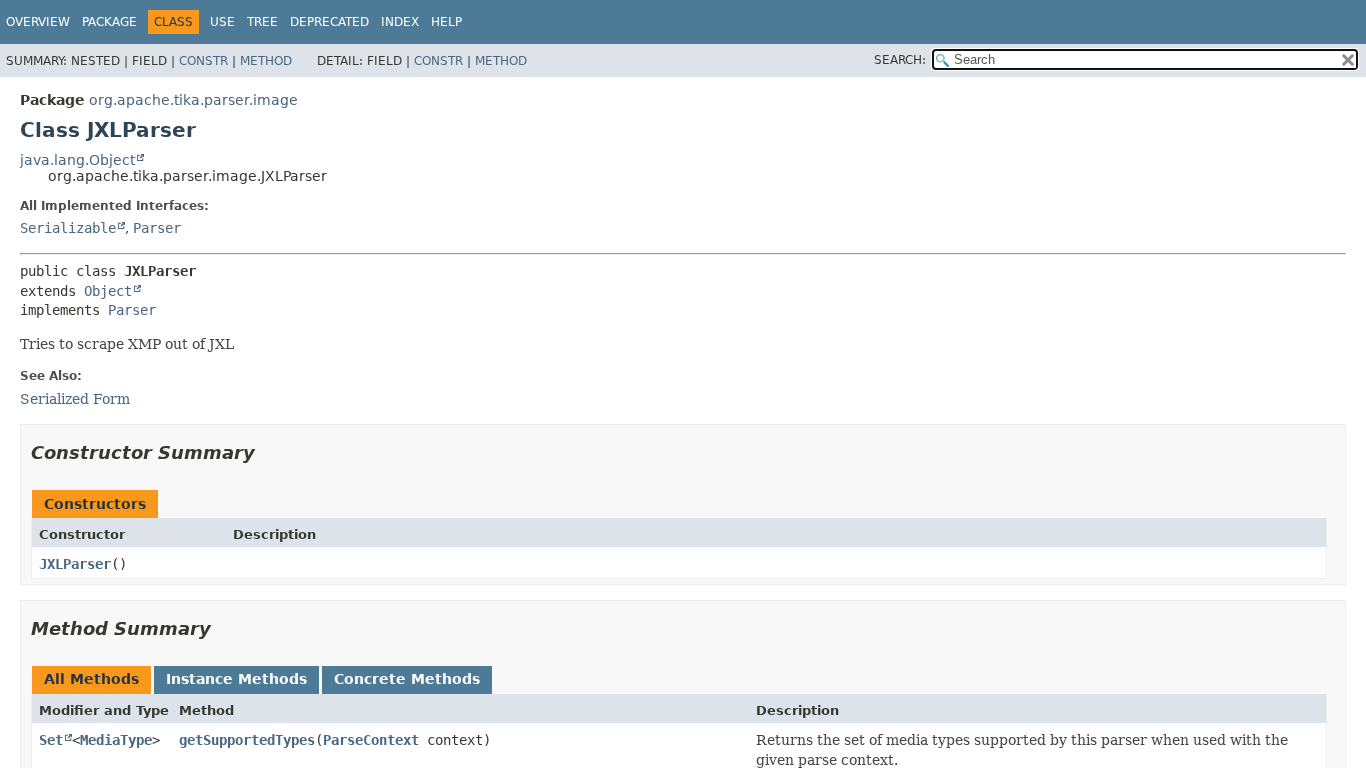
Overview (38, 22)
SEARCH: (900, 60)
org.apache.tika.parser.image (193, 100)
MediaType (116, 740)
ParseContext (371, 740)
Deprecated (329, 22)
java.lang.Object (77, 160)
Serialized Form (75, 399)
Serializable (68, 228)
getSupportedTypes (247, 740)
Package (109, 22)
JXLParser (75, 564)
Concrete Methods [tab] (407, 679)
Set (51, 740)
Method (266, 61)
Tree (262, 22)
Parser (157, 228)
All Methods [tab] (91, 679)
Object (108, 291)
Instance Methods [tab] (236, 679)
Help (446, 22)
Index (400, 22)
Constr (203, 61)
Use (222, 22)
